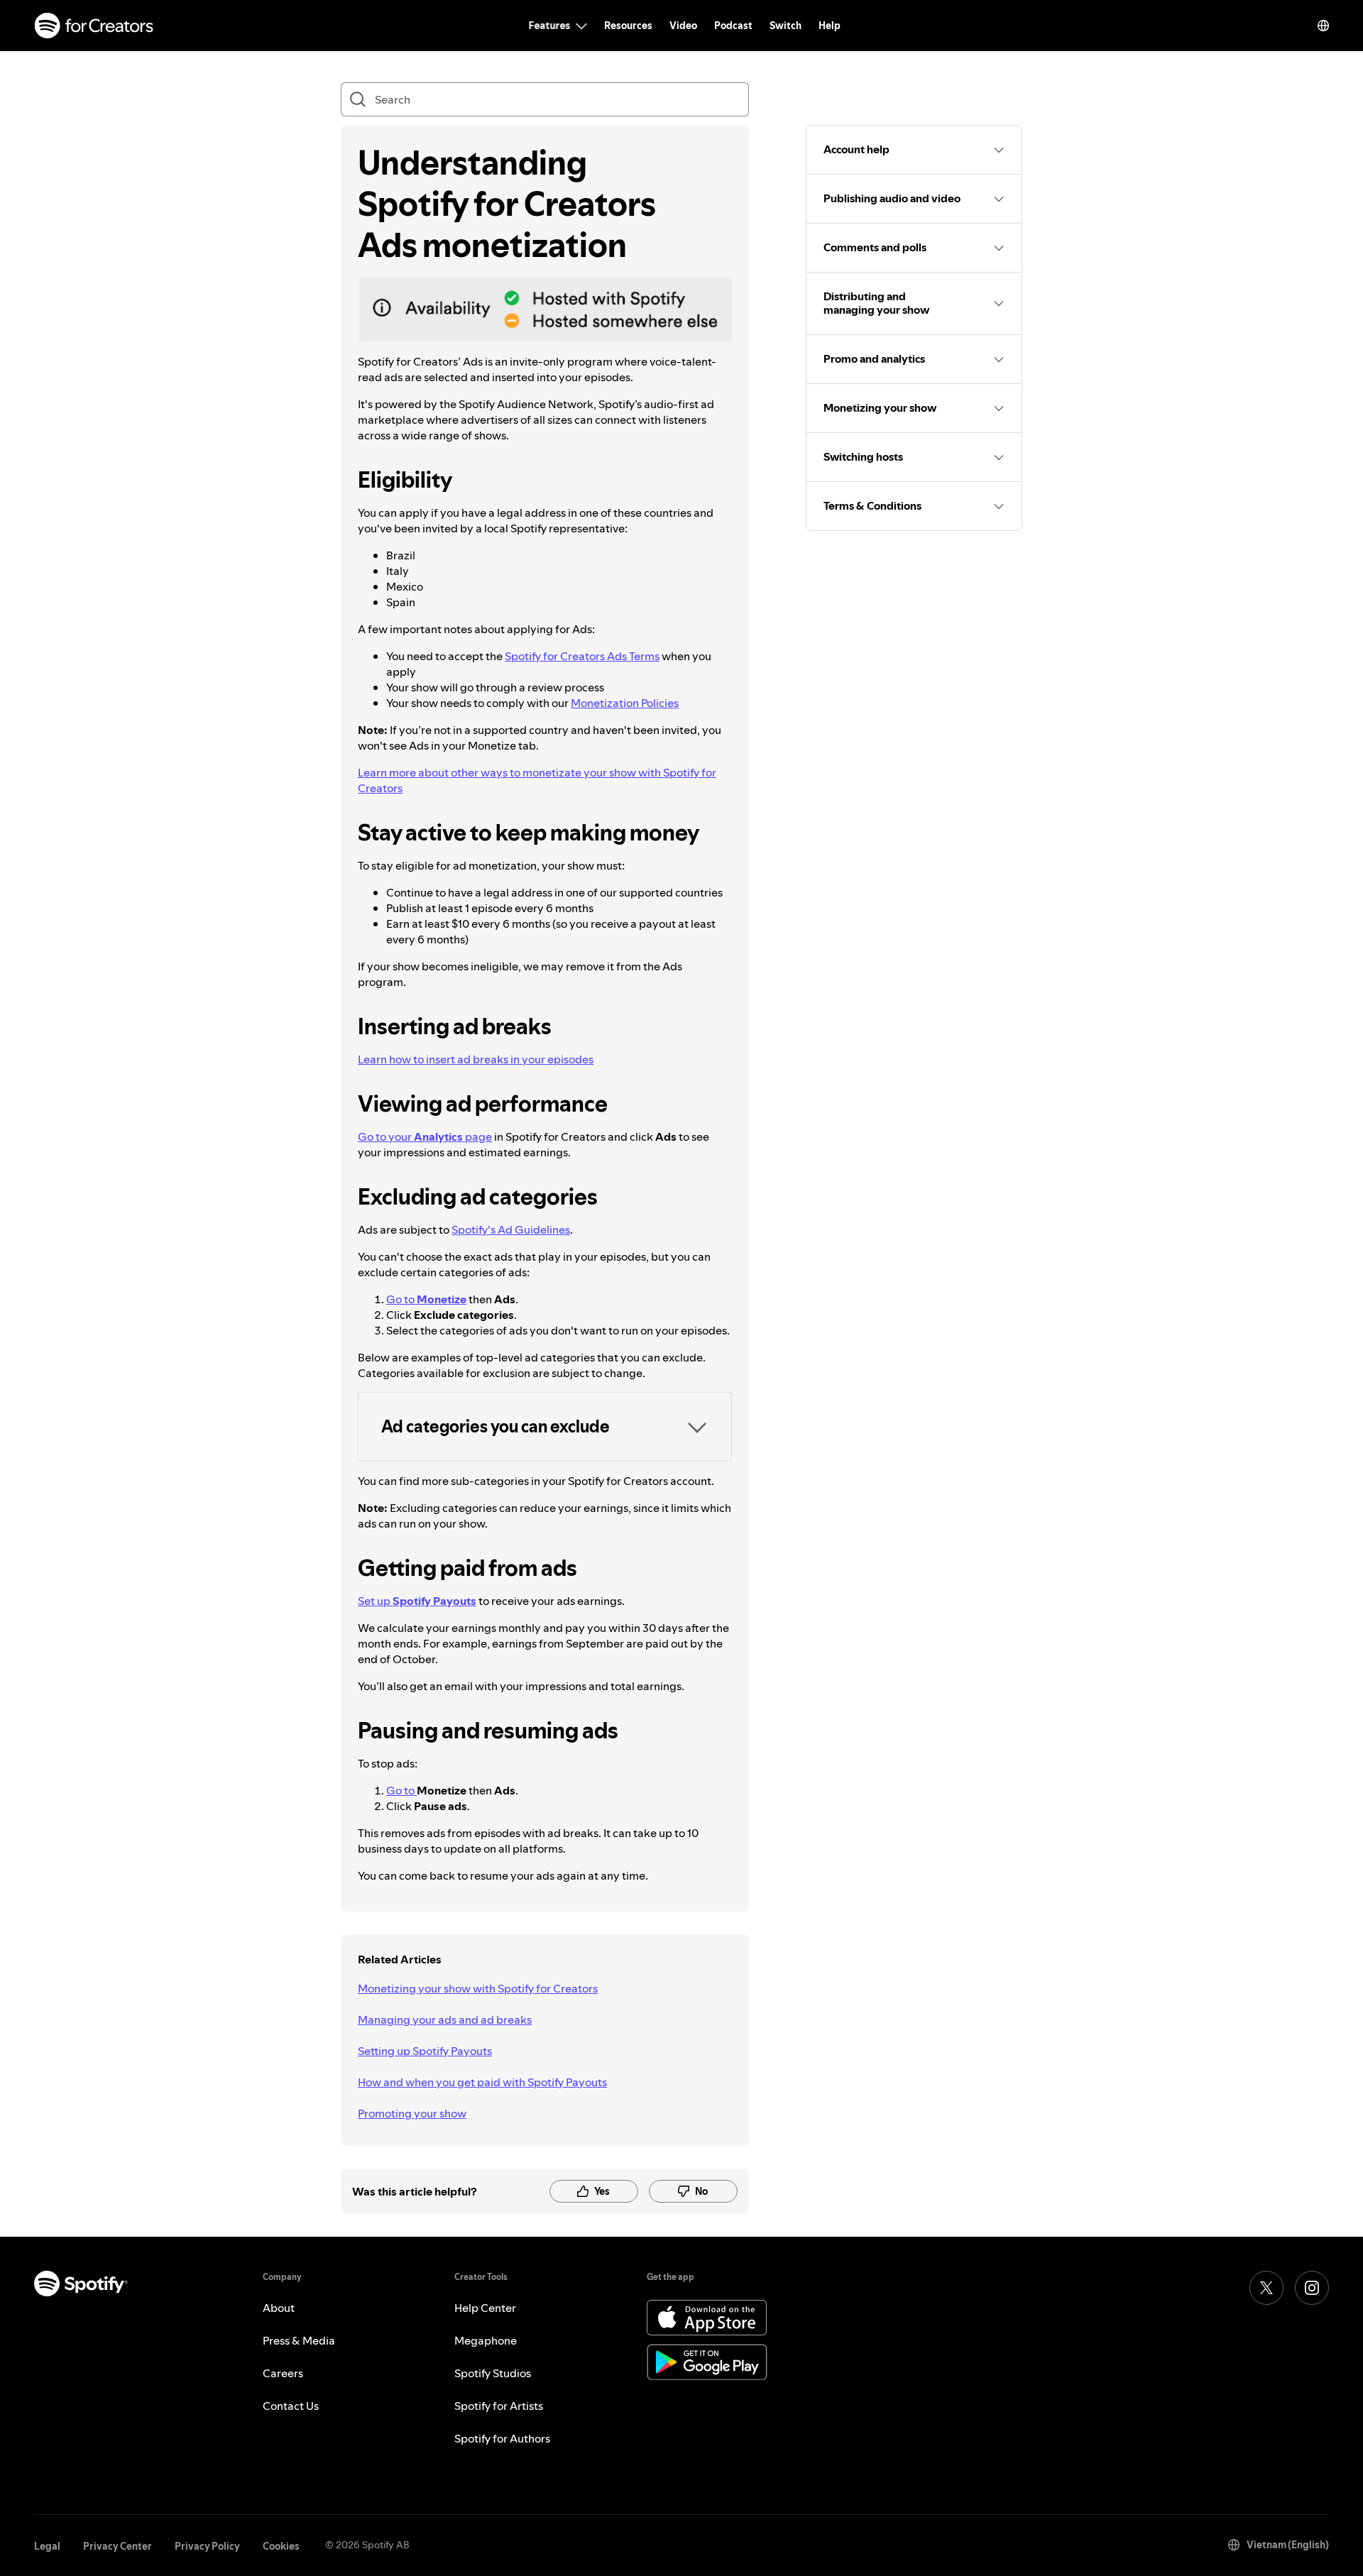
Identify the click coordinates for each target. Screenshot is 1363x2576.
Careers (283, 2373)
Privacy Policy (207, 2546)
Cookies (281, 2546)
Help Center (485, 2308)
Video (683, 26)
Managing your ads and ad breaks (445, 2019)
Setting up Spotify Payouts (425, 2051)
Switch (785, 26)
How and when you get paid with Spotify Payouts (482, 2082)
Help (830, 26)
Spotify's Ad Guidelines (511, 1229)
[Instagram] (1312, 2288)
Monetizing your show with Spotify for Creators (478, 1988)
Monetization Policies (625, 703)
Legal (47, 2546)
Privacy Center (117, 2546)
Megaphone (486, 2340)
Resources (628, 26)
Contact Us (291, 2406)
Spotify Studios (493, 2373)
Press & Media (299, 2340)
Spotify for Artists (499, 2406)
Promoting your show (412, 2113)
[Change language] (1323, 26)
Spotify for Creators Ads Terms (582, 656)
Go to (426, 1299)
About (279, 2308)
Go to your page (425, 1136)
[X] (1266, 2288)
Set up (417, 1601)
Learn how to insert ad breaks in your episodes (476, 1059)
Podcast (733, 26)
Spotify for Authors (502, 2438)
